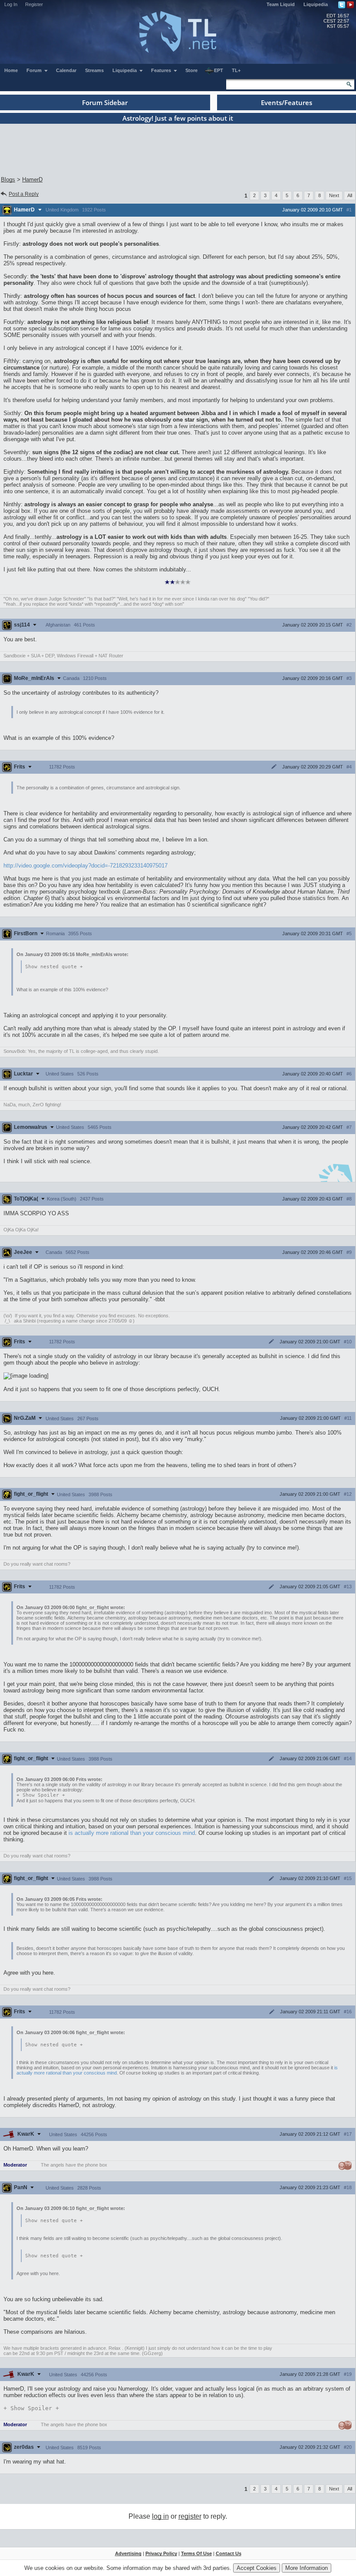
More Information (307, 2568)
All (350, 195)
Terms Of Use (196, 2553)
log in (160, 2516)
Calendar (66, 70)
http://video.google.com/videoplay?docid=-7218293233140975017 (86, 866)
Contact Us (229, 2553)
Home (11, 70)
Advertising (128, 2553)
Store (191, 70)
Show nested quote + (54, 967)
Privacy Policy (161, 2553)
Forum (35, 70)
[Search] (349, 84)
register (190, 2516)
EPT (219, 70)
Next (334, 195)
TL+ (236, 70)
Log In (11, 4)
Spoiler (41, 1795)
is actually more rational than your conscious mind (132, 1833)
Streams (94, 70)
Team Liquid (281, 4)
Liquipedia (316, 4)
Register (34, 4)
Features (162, 70)
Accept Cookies (257, 2568)
